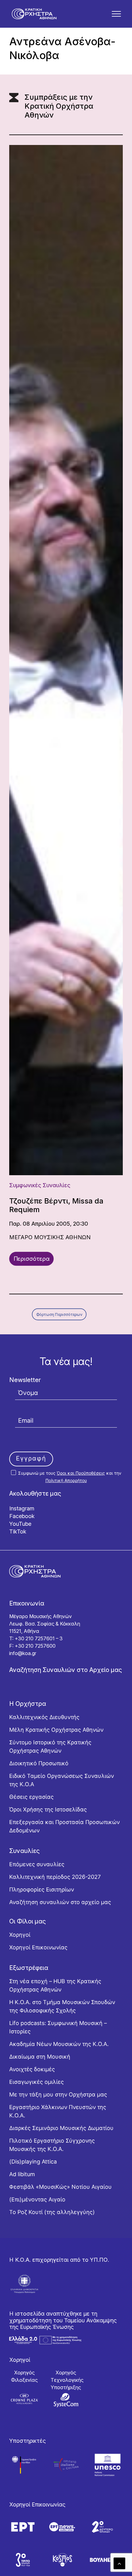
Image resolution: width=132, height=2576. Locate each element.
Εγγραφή (31, 1458)
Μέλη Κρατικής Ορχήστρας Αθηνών (56, 1730)
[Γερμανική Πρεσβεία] (24, 2465)
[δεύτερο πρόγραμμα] (102, 2527)
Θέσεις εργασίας (31, 1797)
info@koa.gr (23, 1653)
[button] (116, 14)
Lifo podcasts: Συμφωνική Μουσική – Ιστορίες (58, 2027)
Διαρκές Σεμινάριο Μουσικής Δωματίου (61, 2128)
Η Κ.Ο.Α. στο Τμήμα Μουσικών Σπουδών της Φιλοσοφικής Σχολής (62, 2006)
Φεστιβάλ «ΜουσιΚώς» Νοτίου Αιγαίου (60, 2187)
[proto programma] (62, 2527)
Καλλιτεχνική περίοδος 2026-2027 (55, 1877)
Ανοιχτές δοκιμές (32, 2069)
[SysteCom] (66, 2400)
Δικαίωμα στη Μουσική (40, 2057)
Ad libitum (22, 2174)
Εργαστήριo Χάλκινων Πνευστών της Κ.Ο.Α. (58, 2111)
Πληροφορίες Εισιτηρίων (42, 1889)
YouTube (20, 1524)
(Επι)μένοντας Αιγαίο (37, 2199)
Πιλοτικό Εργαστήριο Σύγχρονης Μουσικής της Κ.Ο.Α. (52, 2145)
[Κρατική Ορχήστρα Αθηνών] (34, 14)
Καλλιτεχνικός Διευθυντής (44, 1717)
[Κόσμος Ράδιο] (62, 2560)
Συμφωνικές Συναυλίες (40, 1185)
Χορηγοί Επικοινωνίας (38, 1947)
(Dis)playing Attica (33, 2162)
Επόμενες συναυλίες (37, 1864)
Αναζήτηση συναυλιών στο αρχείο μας (60, 1902)
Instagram (22, 1508)
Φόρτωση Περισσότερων (59, 1314)
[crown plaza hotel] (24, 2399)
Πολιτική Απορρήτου (66, 1480)
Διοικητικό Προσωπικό (39, 1763)
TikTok (18, 1531)
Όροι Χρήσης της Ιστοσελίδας (48, 1809)
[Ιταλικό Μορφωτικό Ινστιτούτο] (66, 2465)
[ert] (23, 2527)
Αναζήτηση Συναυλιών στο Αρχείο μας (66, 1670)
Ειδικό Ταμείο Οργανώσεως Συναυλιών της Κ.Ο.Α (62, 1780)
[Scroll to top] (119, 2563)
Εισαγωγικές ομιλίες (37, 2082)
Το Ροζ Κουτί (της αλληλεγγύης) (52, 2212)
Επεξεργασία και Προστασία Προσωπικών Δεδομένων (64, 1826)
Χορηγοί (20, 1935)
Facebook (22, 1516)
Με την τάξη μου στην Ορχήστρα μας (58, 2094)
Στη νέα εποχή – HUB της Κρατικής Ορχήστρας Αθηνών (55, 1985)
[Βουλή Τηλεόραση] (102, 2560)
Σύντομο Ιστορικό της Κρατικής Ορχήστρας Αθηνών (50, 1746)
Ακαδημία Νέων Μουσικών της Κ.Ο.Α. (59, 2044)
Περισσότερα (32, 1259)
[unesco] (108, 2465)
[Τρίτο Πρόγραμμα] (23, 2560)
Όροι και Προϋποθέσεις (81, 1473)
